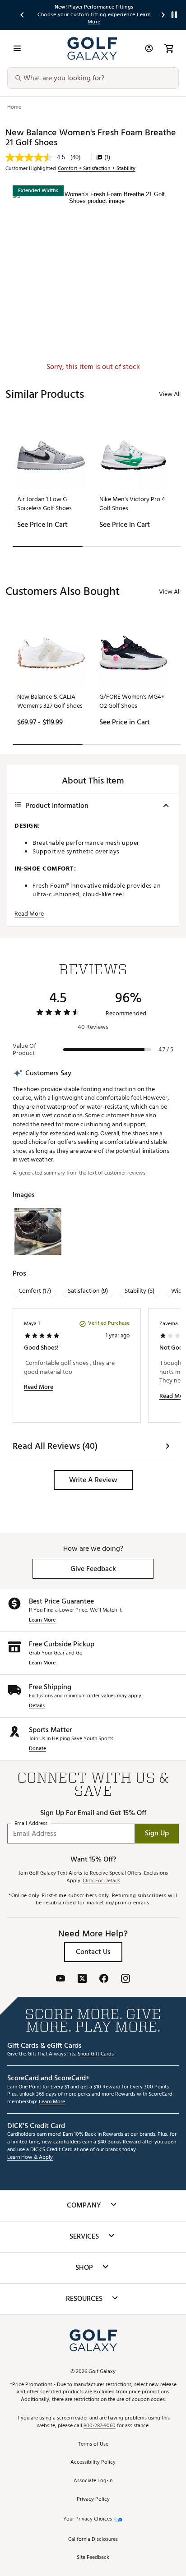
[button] (93, 1480)
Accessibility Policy (93, 2463)
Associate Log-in (93, 2481)
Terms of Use (93, 2445)
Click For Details (101, 1881)
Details (37, 1706)
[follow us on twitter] (82, 1979)
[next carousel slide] (163, 15)
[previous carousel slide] (23, 15)
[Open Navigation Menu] (17, 48)
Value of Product (24, 1050)
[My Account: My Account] (149, 48)
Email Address (31, 1823)
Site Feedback (93, 2558)
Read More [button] (29, 914)
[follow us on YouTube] (60, 1979)
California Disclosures (93, 2540)
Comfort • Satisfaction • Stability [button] (97, 169)
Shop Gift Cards (96, 2054)
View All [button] (170, 394)
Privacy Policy (93, 2500)
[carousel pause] (174, 15)
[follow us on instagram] (126, 1979)
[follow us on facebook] (104, 1979)
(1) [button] (107, 157)
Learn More (42, 1620)
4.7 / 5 (166, 1050)
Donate (37, 1749)
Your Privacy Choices (88, 2519)
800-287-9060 (100, 2426)
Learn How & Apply (30, 2158)
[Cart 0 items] (169, 48)
